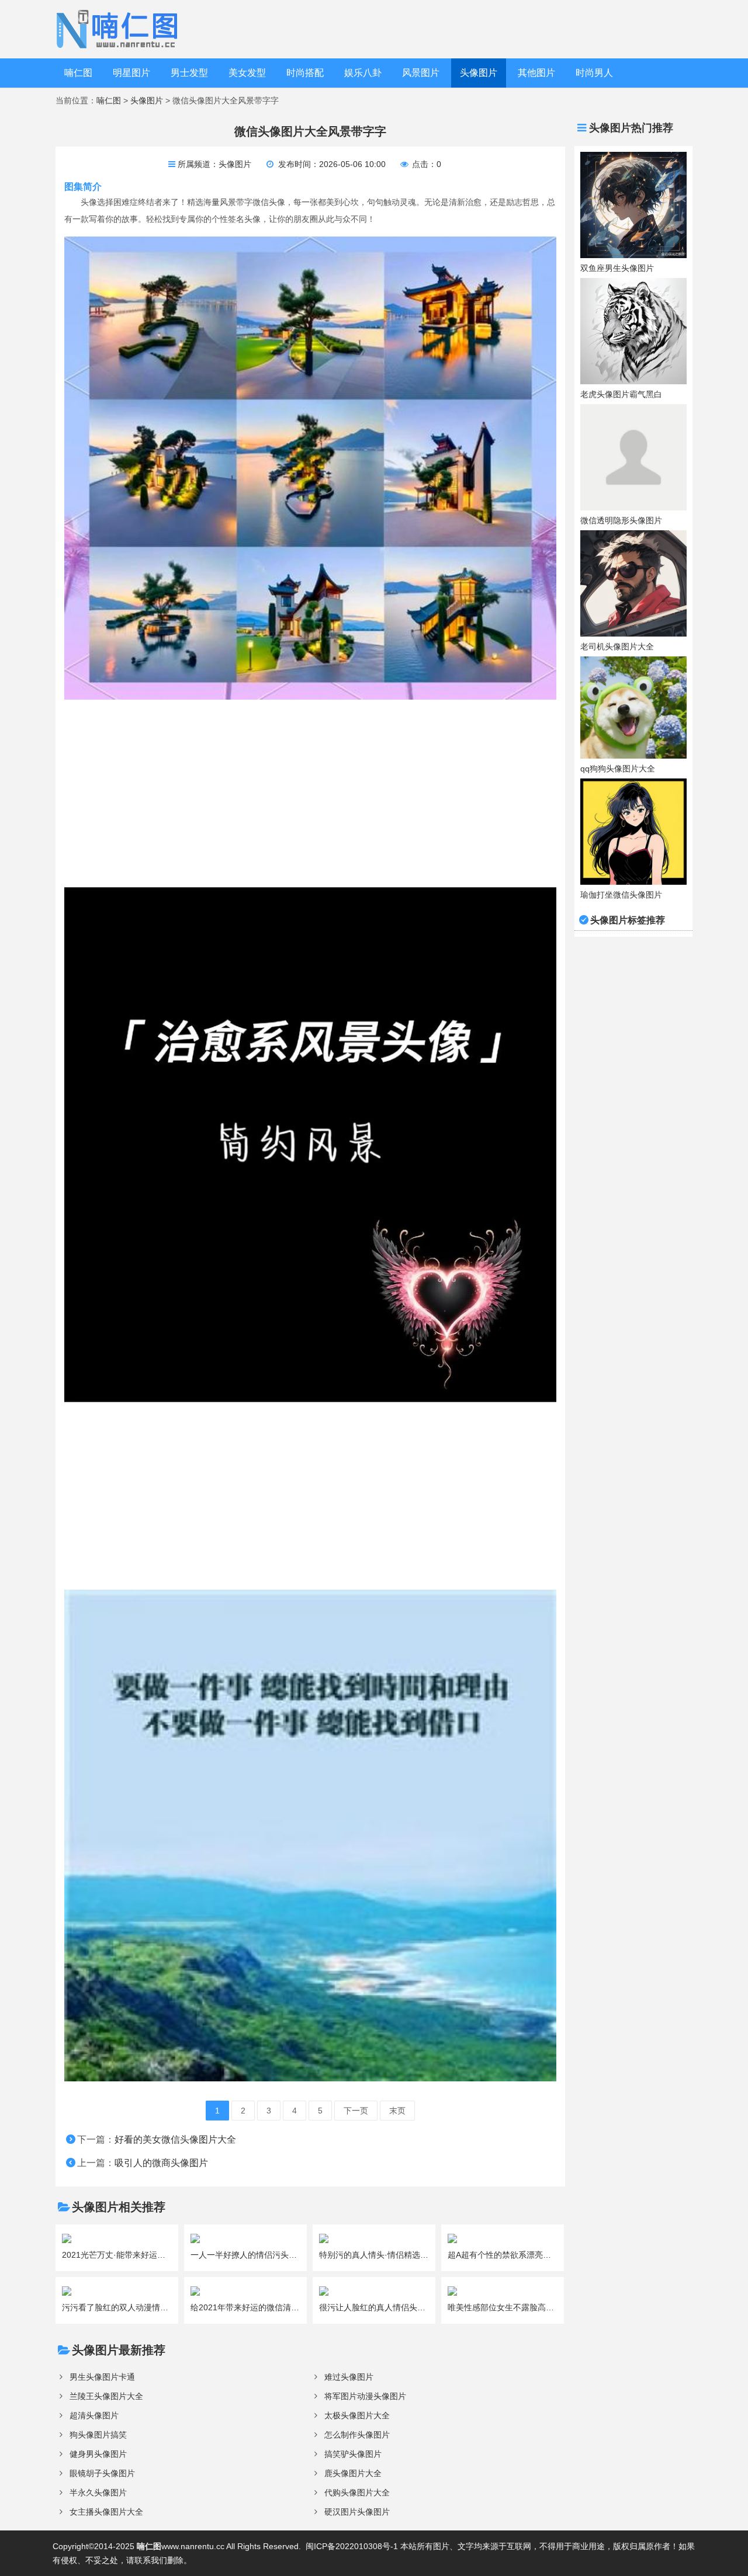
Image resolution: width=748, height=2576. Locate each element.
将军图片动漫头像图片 (365, 2396)
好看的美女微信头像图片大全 (175, 2139)
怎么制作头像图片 (357, 2435)
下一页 (356, 2111)
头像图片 (479, 73)
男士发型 (189, 73)
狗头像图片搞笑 (98, 2435)
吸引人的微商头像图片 (161, 2163)
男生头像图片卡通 (102, 2377)
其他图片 (536, 73)
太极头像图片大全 (357, 2415)
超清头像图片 (94, 2415)
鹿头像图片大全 (353, 2473)
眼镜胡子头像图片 (102, 2473)
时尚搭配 (305, 73)
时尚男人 (594, 73)
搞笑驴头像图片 (353, 2454)
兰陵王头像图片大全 (106, 2396)
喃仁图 (78, 73)
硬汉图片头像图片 (357, 2512)
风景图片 (421, 73)
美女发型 (247, 73)
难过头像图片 (349, 2377)
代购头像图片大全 (357, 2492)
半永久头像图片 (98, 2492)
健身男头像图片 (98, 2454)
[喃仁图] (119, 29)
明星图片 (131, 73)
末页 (397, 2111)
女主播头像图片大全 (106, 2512)
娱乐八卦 (363, 73)
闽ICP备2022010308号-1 (352, 2546)
